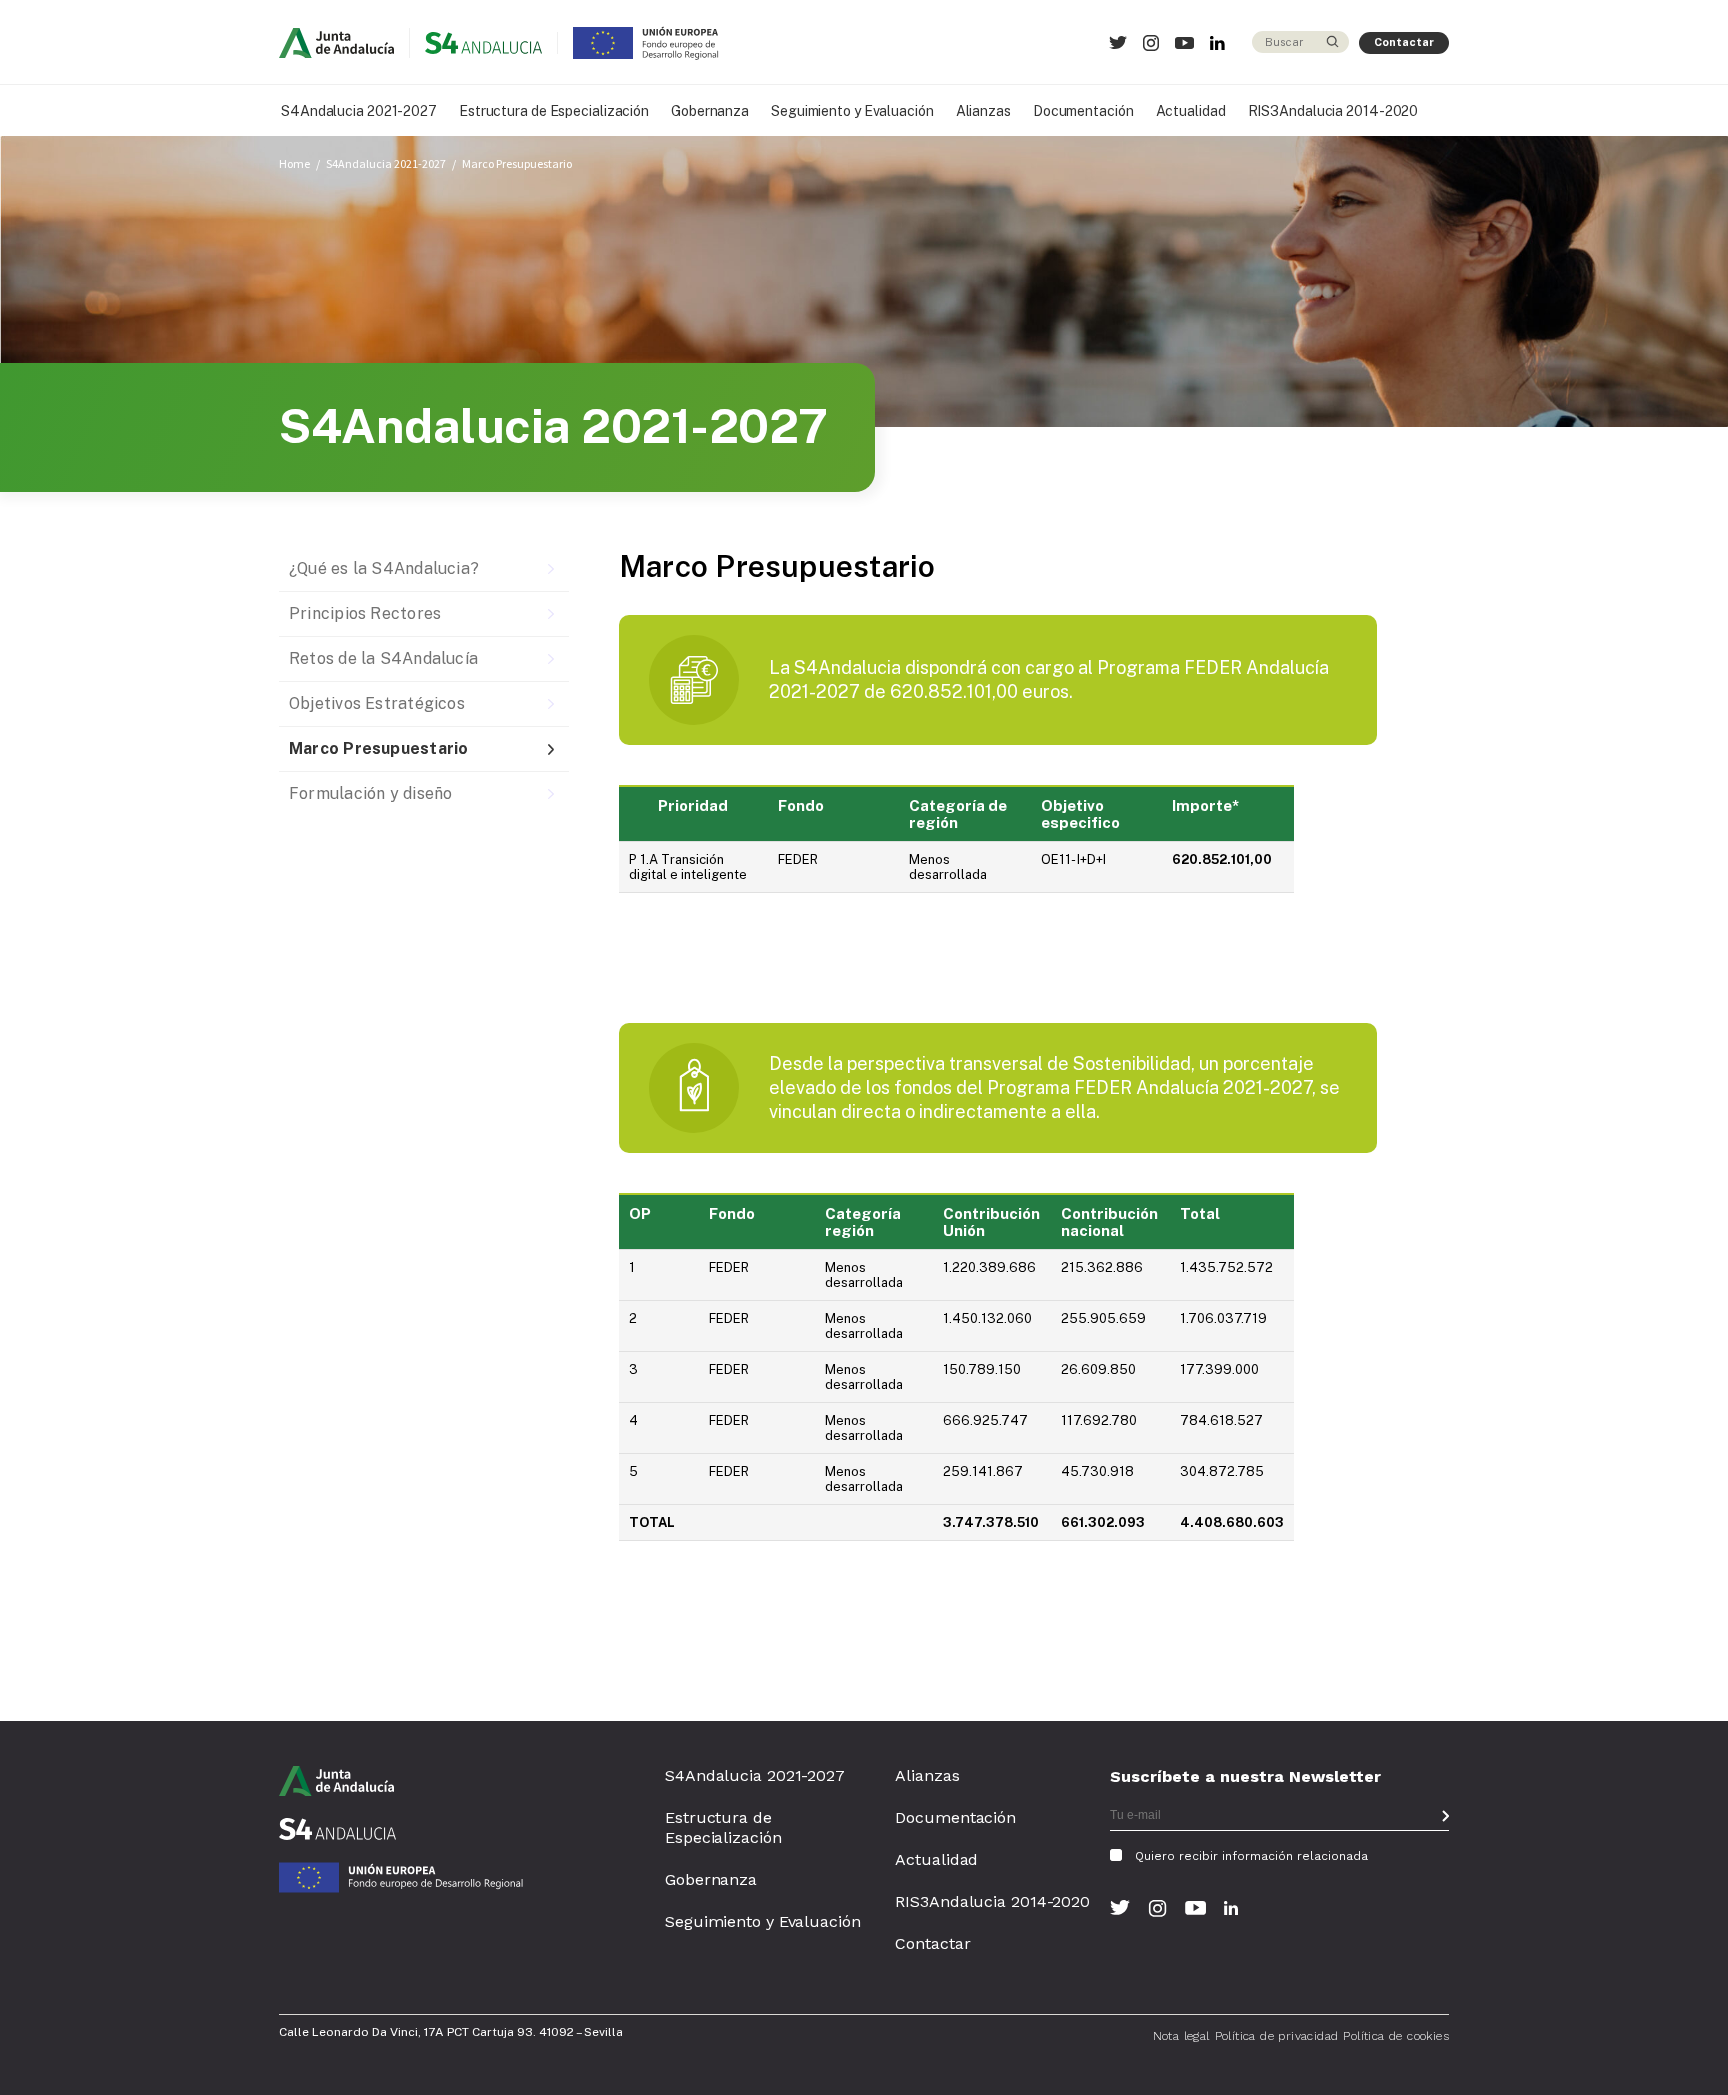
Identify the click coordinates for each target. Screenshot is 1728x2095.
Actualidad (1191, 111)
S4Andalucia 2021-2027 (359, 111)
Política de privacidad (1277, 2036)
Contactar (1404, 42)
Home (294, 163)
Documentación (1083, 111)
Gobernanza (710, 111)
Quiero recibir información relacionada (1251, 1856)
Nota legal (1181, 2036)
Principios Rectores (365, 613)
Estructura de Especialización (554, 111)
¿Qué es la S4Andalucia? (384, 568)
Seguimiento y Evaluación (852, 111)
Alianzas (983, 111)
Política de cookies (1396, 2036)
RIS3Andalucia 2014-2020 (1333, 111)
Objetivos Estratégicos (377, 703)
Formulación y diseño (370, 793)
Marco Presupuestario (517, 163)
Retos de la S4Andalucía (383, 658)
